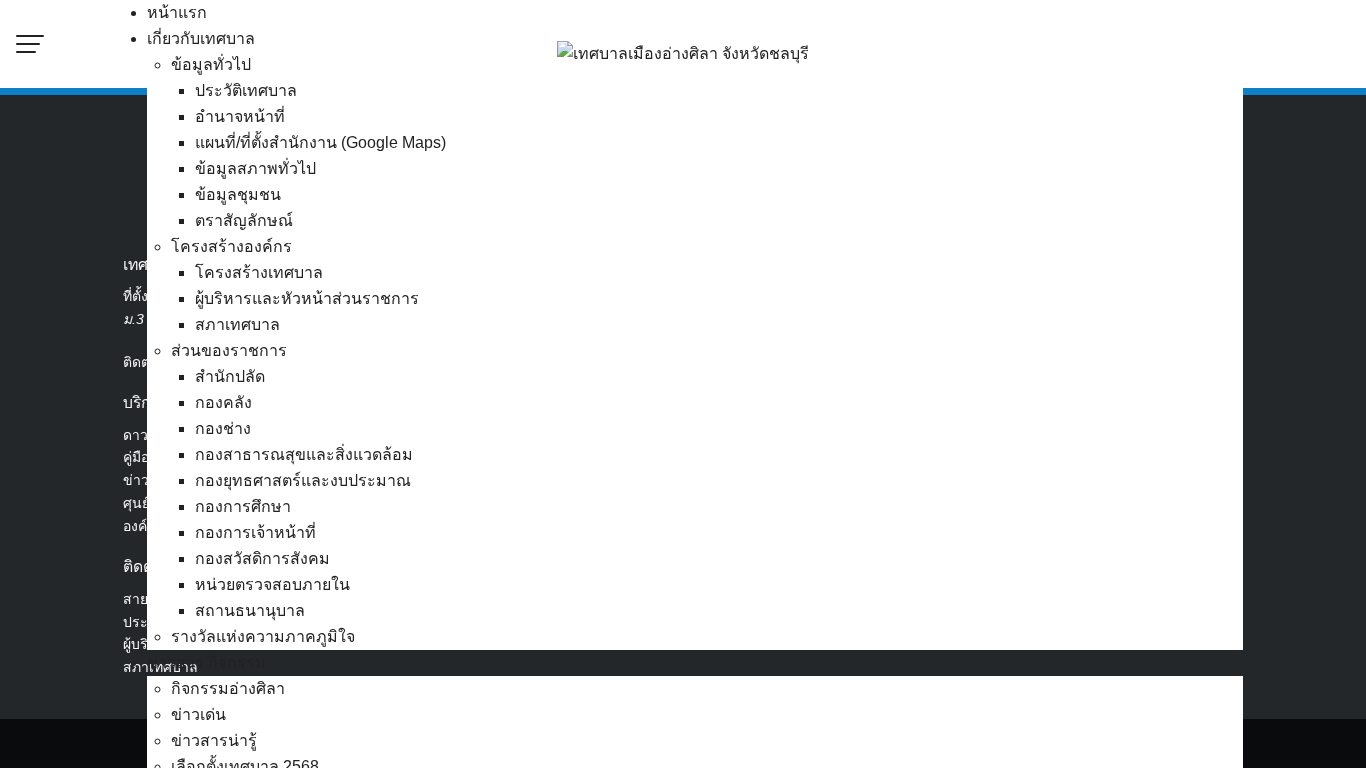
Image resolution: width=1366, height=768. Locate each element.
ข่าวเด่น (198, 714)
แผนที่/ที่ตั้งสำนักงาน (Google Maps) (320, 142)
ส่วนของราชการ (229, 350)
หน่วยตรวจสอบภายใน (272, 584)
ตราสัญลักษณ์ (244, 220)
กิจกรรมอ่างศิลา (228, 688)
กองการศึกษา (243, 506)
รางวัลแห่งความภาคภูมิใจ (263, 636)
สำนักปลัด (230, 376)
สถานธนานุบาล (250, 610)
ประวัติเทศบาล (246, 90)
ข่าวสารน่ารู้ (214, 740)
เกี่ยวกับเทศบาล (201, 38)
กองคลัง (223, 402)
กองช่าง (223, 428)
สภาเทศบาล (237, 324)
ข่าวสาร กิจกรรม (206, 662)
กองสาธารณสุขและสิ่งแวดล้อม (304, 454)
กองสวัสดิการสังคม (262, 558)
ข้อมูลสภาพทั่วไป (255, 168)
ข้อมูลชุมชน (238, 194)
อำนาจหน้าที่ (240, 116)
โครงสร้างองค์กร (231, 246)
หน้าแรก (177, 12)
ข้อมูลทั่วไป (211, 64)
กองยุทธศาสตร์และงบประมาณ (303, 480)
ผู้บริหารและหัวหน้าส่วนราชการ (307, 298)
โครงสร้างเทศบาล (259, 272)
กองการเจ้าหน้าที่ (255, 532)
